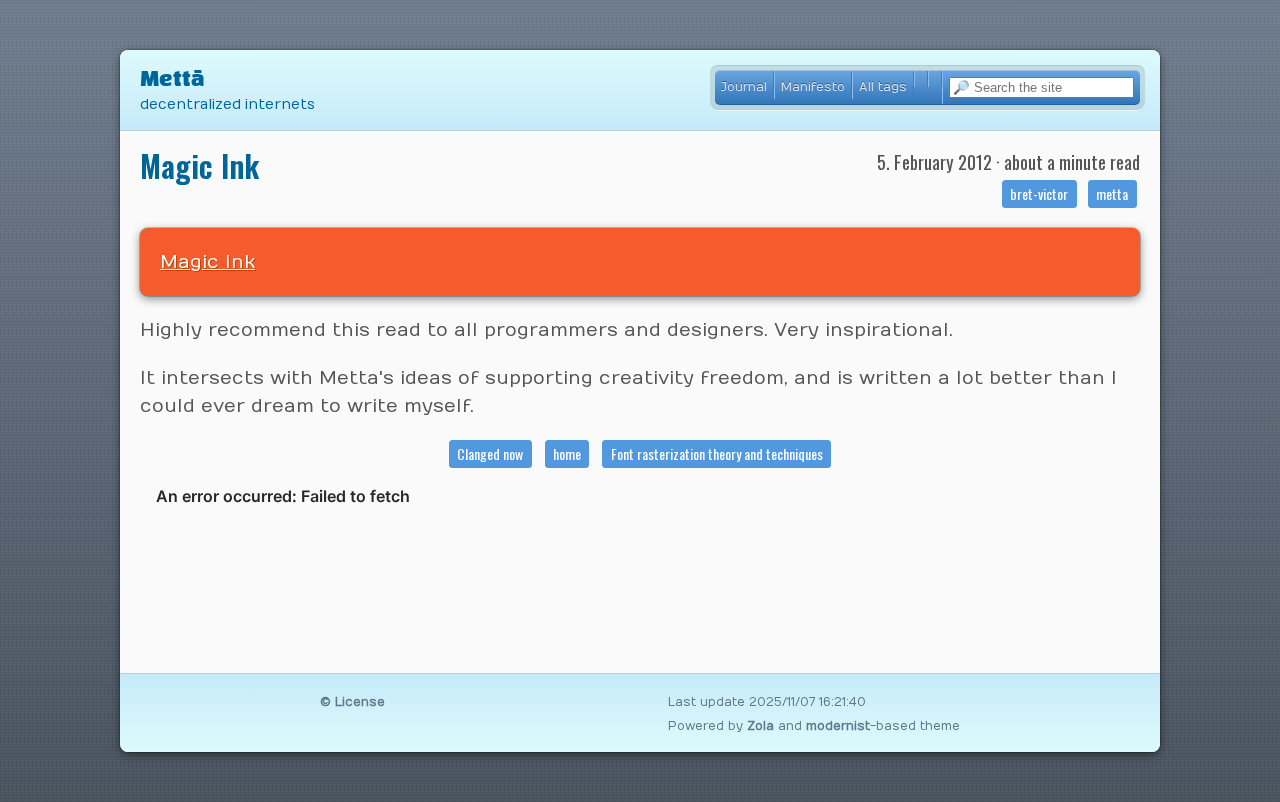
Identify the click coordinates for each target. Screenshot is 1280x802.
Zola (760, 726)
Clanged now (490, 453)
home (567, 453)
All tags (883, 86)
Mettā (172, 79)
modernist (838, 726)
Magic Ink (207, 262)
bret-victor (1039, 193)
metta (1112, 193)
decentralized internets (227, 104)
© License (352, 702)
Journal (744, 86)
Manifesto (813, 86)
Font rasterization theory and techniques (717, 453)
